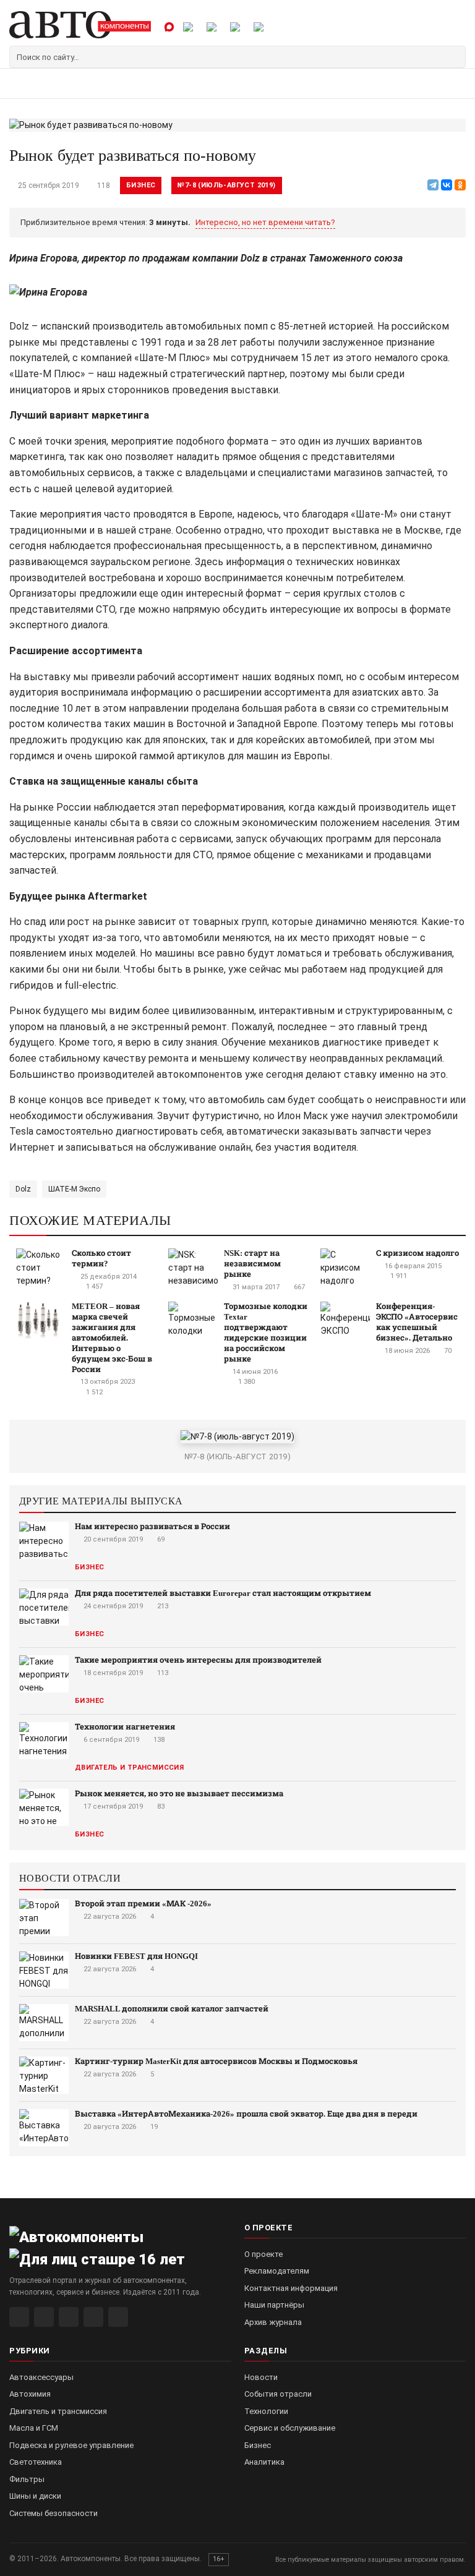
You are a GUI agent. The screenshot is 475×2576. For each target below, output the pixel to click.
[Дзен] (93, 2317)
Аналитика (264, 2462)
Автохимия (30, 2394)
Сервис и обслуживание (290, 2428)
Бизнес (141, 185)
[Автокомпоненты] (80, 25)
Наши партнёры (274, 2305)
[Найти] (455, 57)
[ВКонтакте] (447, 185)
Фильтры (27, 2479)
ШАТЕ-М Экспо (74, 1189)
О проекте (263, 2254)
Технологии (266, 2411)
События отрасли (278, 2394)
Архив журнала (273, 2322)
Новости (261, 2377)
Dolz (23, 1189)
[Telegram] (433, 185)
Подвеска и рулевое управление (71, 2445)
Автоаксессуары (41, 2377)
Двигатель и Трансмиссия (129, 1768)
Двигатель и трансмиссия (58, 2411)
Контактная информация (291, 2288)
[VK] (69, 2317)
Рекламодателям (277, 2271)
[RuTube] (19, 2317)
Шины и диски (35, 2496)
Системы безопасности (53, 2513)
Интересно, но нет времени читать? (265, 222)
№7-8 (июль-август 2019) (226, 185)
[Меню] (23, 84)
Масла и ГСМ (34, 2428)
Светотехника (36, 2462)
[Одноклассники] (460, 185)
